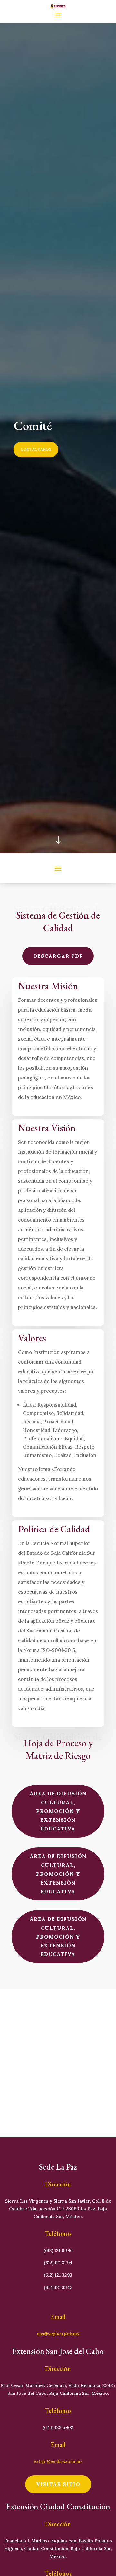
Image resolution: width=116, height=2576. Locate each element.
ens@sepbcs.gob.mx (58, 2334)
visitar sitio (58, 2484)
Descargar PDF (58, 956)
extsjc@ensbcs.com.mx (58, 2461)
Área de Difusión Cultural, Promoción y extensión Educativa (58, 1811)
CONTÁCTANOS (36, 449)
